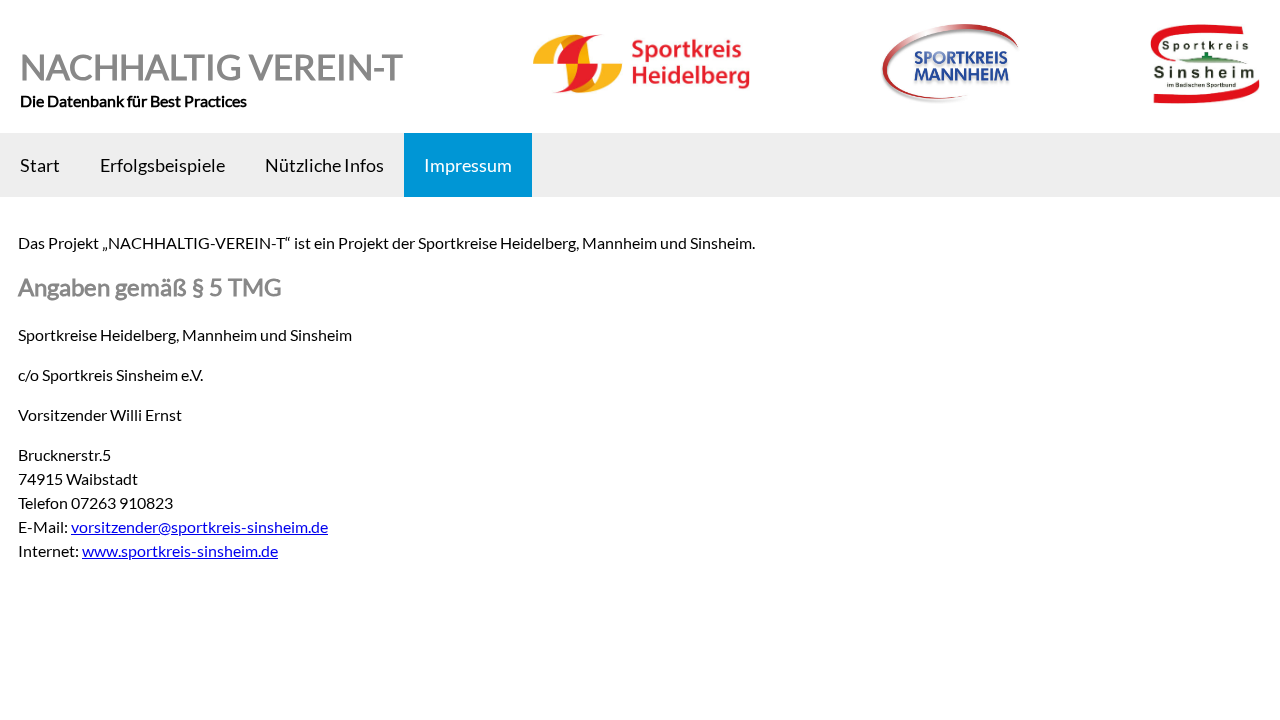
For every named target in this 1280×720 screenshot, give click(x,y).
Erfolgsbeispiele (162, 165)
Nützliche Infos (324, 165)
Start (40, 165)
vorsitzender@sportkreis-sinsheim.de (199, 526)
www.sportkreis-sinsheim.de (180, 550)
